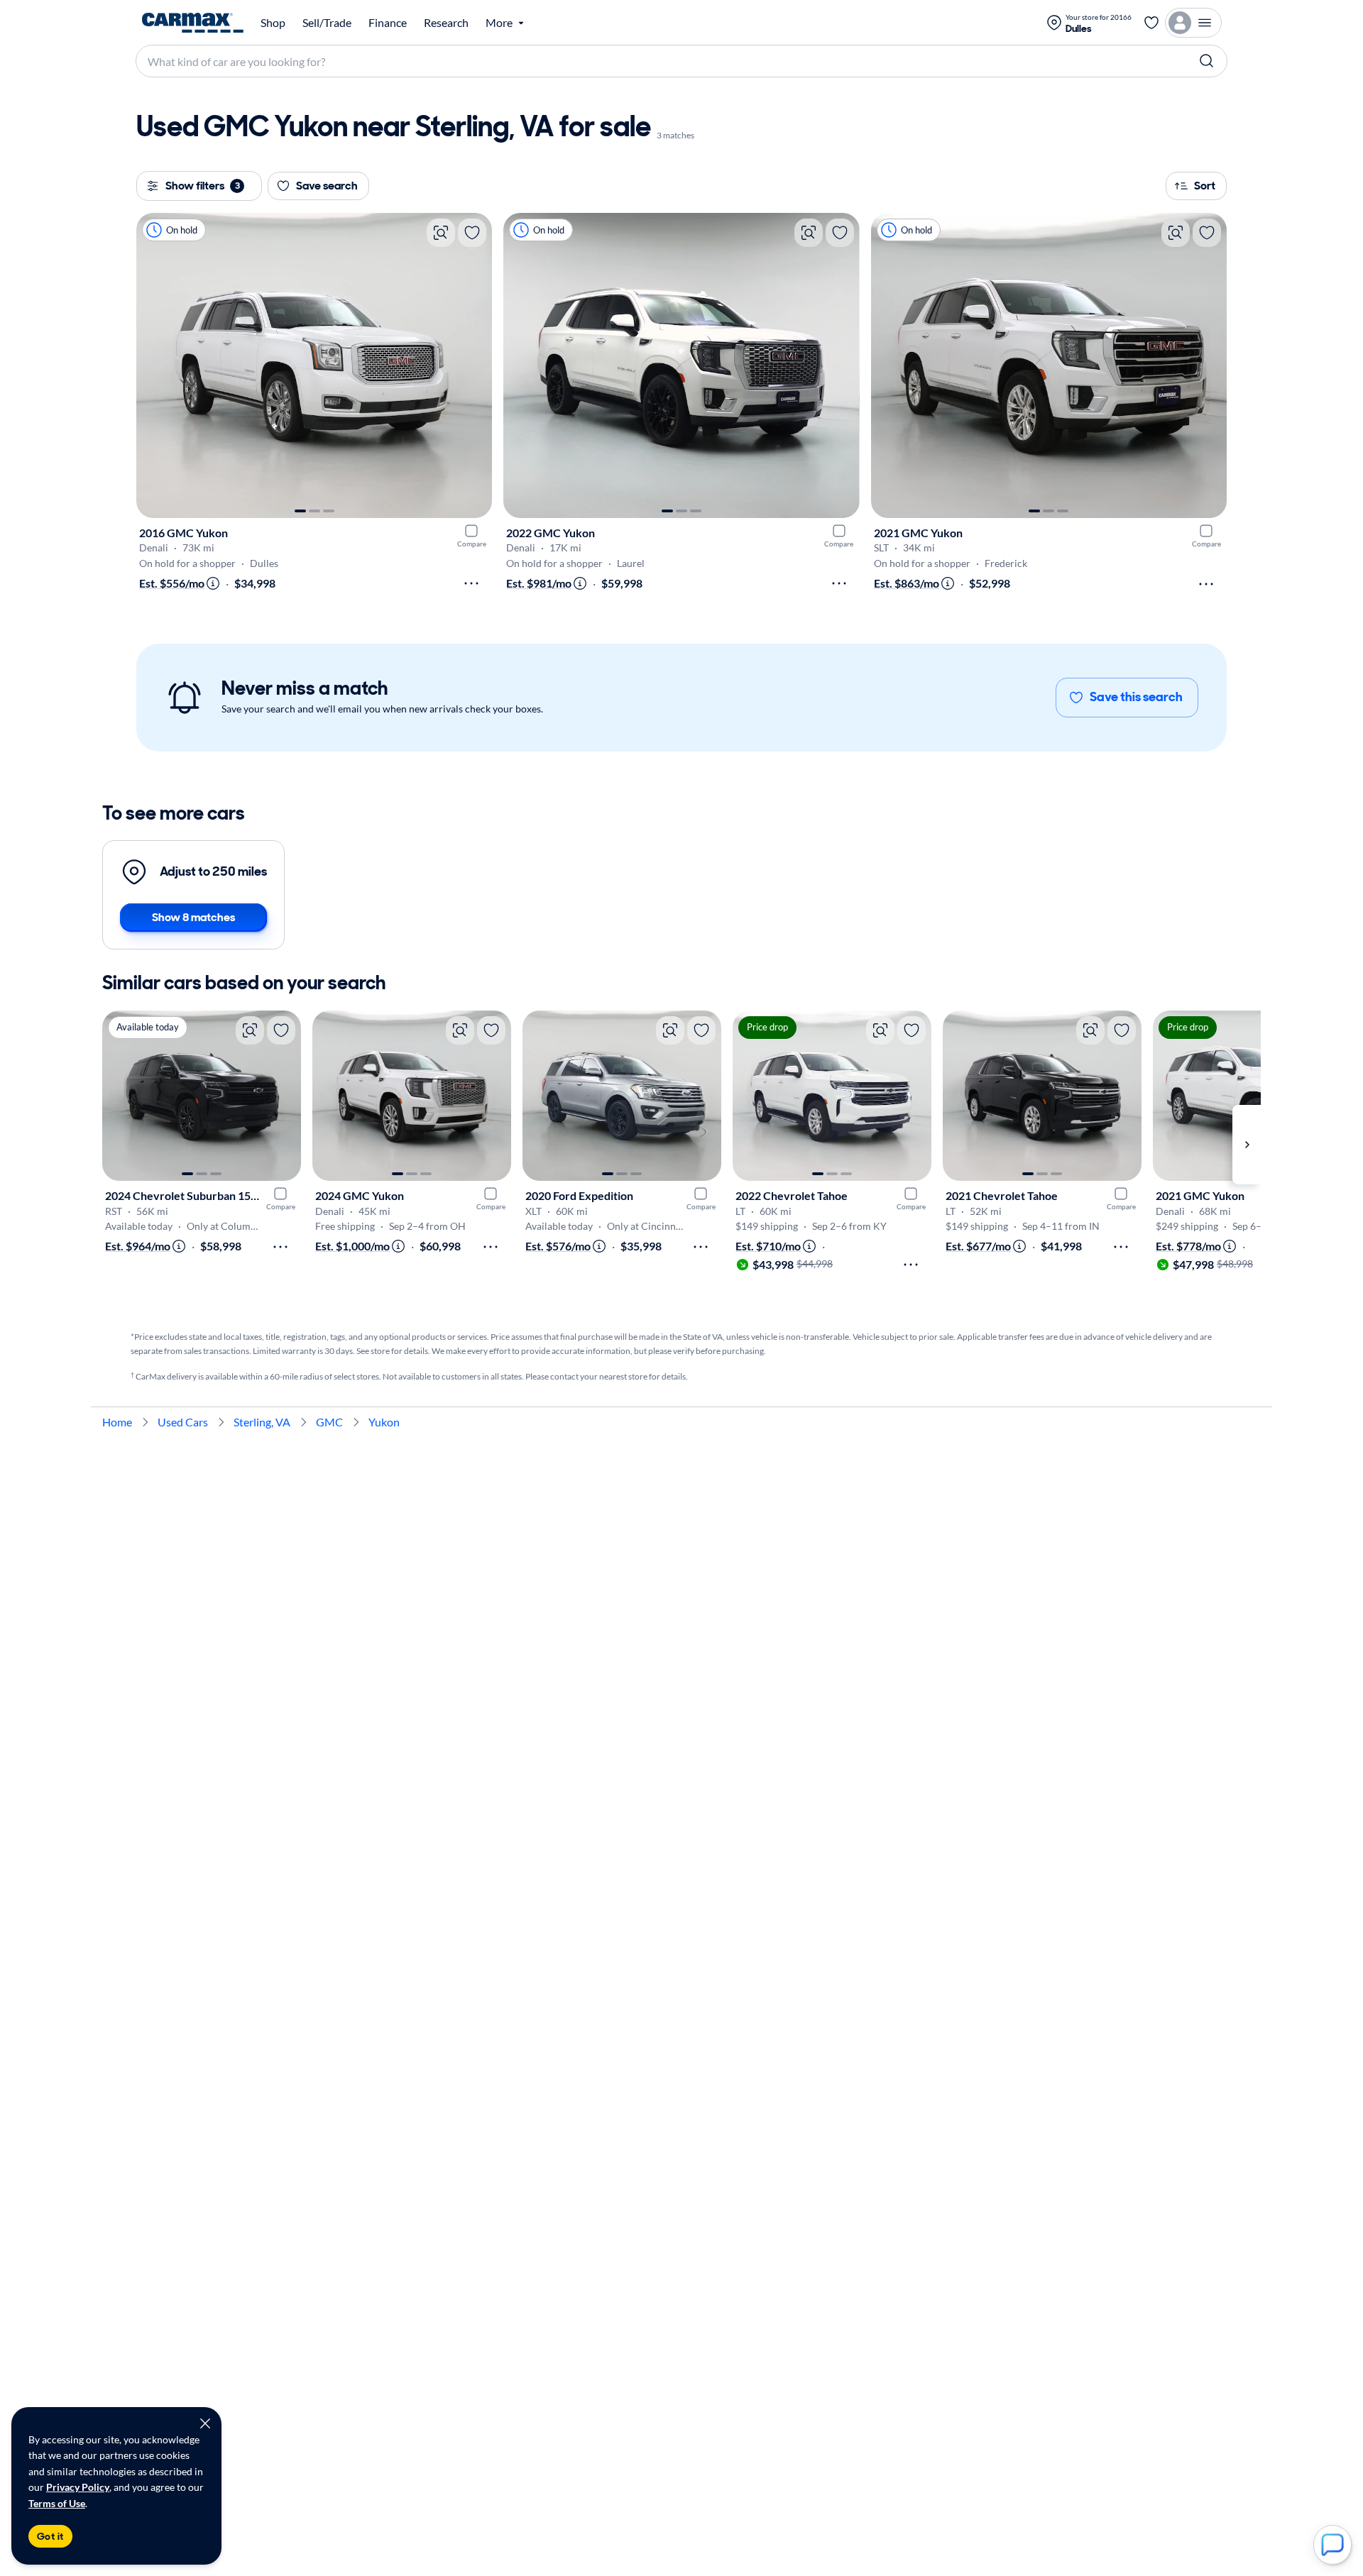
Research (446, 23)
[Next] (474, 365)
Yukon (384, 1422)
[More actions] (471, 583)
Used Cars (183, 1422)
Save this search (1136, 697)
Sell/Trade (327, 23)
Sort (1205, 186)
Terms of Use (57, 2503)
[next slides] (1247, 1145)
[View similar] (441, 233)
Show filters (203, 186)
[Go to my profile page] (1193, 23)
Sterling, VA (262, 1422)
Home (117, 1422)
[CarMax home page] (193, 23)
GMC (329, 1422)
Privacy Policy (78, 2487)
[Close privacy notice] (205, 2423)
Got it (50, 2536)
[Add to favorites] (472, 233)
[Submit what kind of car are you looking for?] (1207, 61)
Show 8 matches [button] (193, 917)
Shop (273, 23)
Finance (388, 23)
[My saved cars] (1151, 23)
